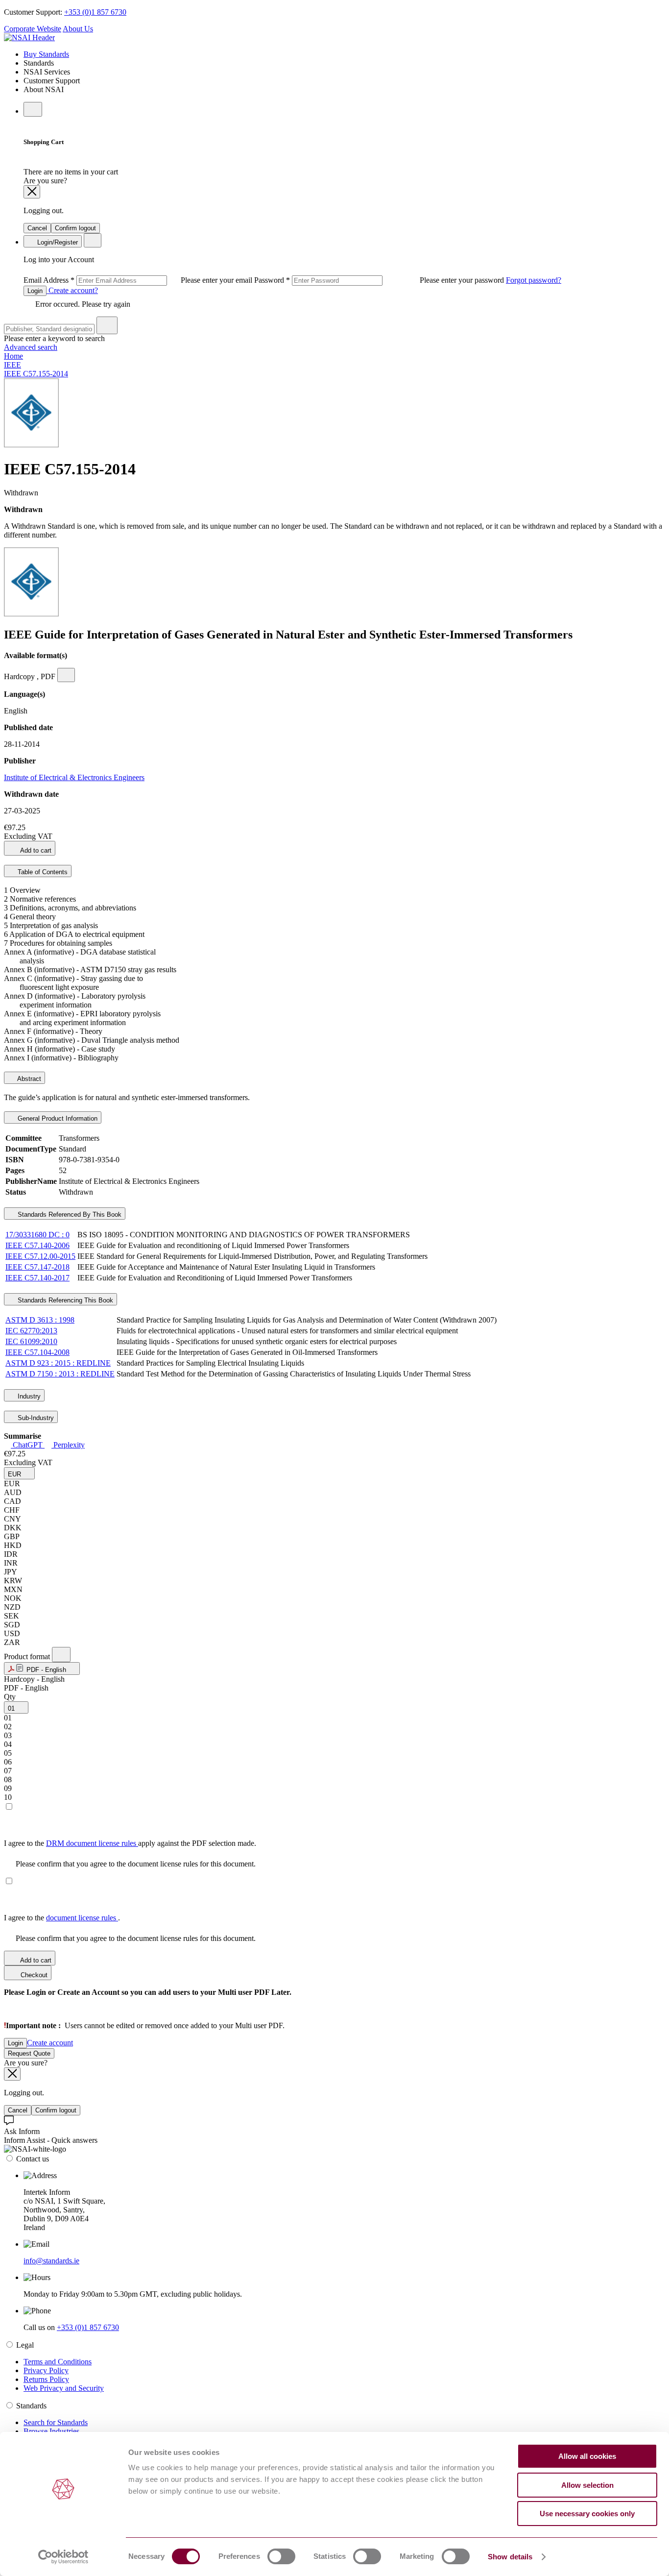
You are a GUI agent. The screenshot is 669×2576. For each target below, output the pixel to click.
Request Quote (29, 2053)
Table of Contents (42, 872)
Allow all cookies (587, 2456)
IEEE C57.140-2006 (37, 1245)
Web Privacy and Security (64, 2388)
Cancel (37, 228)
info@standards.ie (51, 2261)
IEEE (12, 365)
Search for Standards (56, 2422)
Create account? (72, 290)
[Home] (29, 37)
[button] (19, 1473)
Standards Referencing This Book (64, 1300)
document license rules (82, 1918)
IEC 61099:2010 (31, 1341)
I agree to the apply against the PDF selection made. (130, 1843)
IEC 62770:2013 (31, 1331)
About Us (78, 29)
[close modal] (32, 192)
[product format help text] (61, 1655)
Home (13, 356)
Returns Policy (46, 2379)
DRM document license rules (92, 1843)
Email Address (139, 280)
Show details (510, 2557)
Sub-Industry (35, 1418)
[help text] (66, 675)
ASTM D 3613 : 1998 (40, 1320)
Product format (28, 1656)
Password (380, 280)
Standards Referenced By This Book (69, 1214)
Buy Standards (46, 54)
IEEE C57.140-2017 (37, 1278)
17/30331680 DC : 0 (37, 1235)
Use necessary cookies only (587, 2514)
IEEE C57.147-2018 (37, 1267)
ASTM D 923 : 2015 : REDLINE (58, 1363)
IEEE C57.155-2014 (36, 374)
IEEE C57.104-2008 (37, 1352)
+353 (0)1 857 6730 (95, 12)
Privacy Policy (46, 2370)
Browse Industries (51, 2431)
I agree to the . (62, 1918)
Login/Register (57, 242)
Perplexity (68, 1445)
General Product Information (57, 1118)
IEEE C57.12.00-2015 (40, 1256)
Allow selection (587, 2485)
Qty (10, 1697)
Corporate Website (33, 29)
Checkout (33, 1975)
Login (35, 291)
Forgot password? (534, 280)
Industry (28, 1396)
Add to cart (35, 850)
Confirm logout (75, 228)
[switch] (281, 2556)
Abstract (28, 1079)
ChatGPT (28, 1445)
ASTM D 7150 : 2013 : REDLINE (60, 1374)
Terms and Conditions (58, 2362)
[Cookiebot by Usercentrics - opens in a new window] (63, 2557)
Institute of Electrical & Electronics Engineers (74, 777)
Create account (50, 2043)
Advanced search (31, 347)
